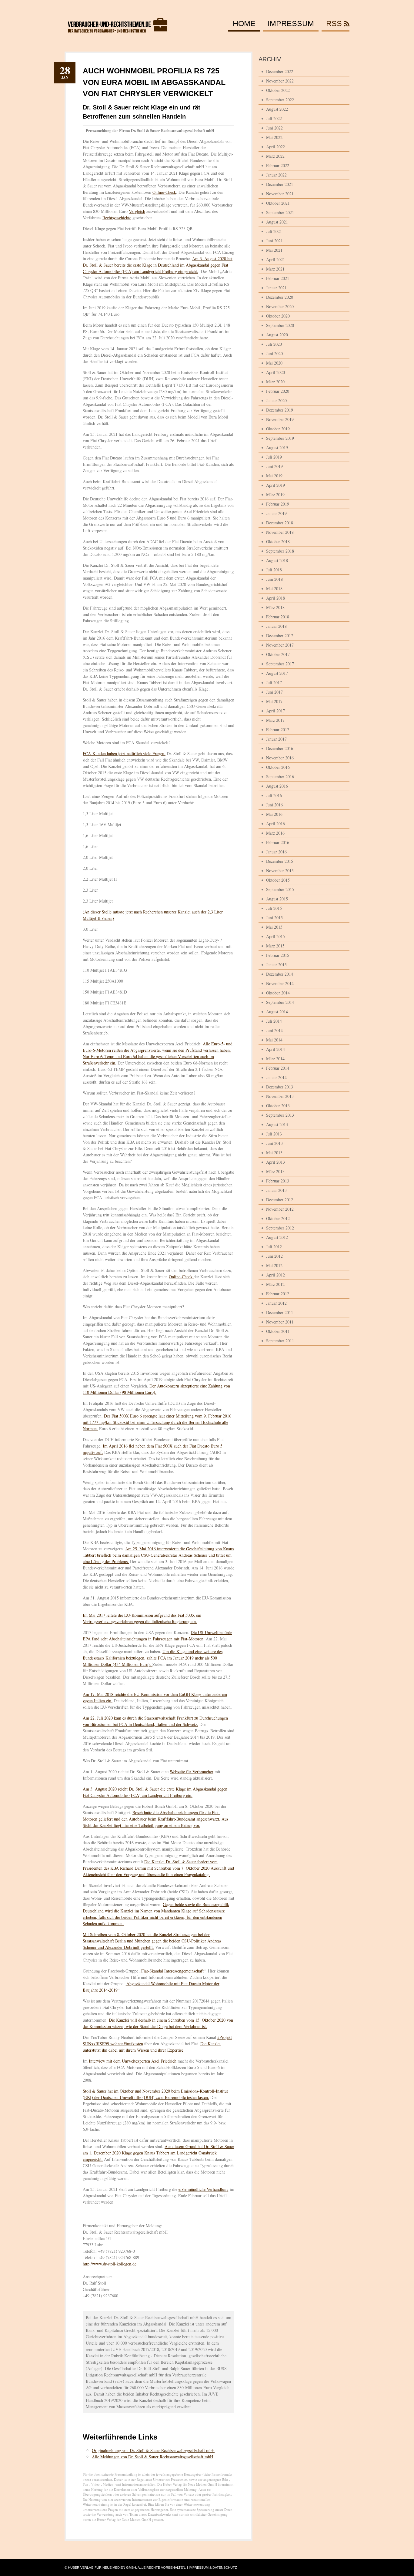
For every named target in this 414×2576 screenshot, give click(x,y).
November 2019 (280, 419)
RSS (334, 24)
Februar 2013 (278, 1181)
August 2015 (277, 899)
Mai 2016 (274, 814)
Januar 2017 (276, 739)
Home (244, 24)
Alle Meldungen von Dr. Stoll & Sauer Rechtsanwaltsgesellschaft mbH (152, 2457)
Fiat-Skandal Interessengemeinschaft (172, 1971)
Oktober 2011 (278, 1331)
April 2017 (275, 711)
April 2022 (275, 147)
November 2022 (280, 81)
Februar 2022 (278, 165)
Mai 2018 (274, 589)
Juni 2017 (274, 692)
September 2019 (280, 438)
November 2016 (280, 758)
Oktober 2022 (278, 90)
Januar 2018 (276, 626)
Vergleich (137, 211)
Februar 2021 (278, 278)
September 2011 (280, 1341)
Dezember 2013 (280, 1087)
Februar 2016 (278, 842)
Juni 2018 (274, 579)
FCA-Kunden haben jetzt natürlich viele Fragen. (124, 753)
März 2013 (275, 1171)
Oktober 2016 (278, 767)
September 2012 (280, 1228)
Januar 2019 (276, 513)
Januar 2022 (276, 175)
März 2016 (275, 833)
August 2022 (277, 109)
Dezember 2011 (280, 1312)
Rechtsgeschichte (117, 218)
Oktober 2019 (278, 429)
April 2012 (275, 1275)
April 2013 (275, 1162)
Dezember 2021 (280, 184)
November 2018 (280, 532)
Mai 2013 (274, 1153)
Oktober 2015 (278, 880)
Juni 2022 (274, 128)
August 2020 (277, 335)
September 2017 (280, 664)
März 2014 (275, 1059)
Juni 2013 (274, 1143)
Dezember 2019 (280, 410)
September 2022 (280, 100)
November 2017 (280, 645)
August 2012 (277, 1237)
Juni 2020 (274, 353)
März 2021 (275, 269)
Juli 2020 (274, 344)
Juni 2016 (274, 805)
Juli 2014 (274, 1021)
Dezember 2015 (280, 861)
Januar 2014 (276, 1077)
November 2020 (280, 306)
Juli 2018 (274, 570)
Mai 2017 (274, 701)
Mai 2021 (274, 250)
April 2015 (275, 936)
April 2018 (275, 598)
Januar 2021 (276, 288)
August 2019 (277, 447)
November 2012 (280, 1209)
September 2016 (280, 777)
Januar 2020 (276, 400)
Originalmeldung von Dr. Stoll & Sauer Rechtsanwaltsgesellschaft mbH (153, 2450)
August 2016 (277, 786)
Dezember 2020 (280, 297)
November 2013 (280, 1096)
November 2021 (280, 194)
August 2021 (277, 222)
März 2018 (275, 607)
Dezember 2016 (280, 748)
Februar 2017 (278, 730)
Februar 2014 (278, 1068)
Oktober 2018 (278, 541)
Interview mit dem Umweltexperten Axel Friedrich (133, 2061)
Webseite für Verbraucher (192, 1772)
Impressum (291, 24)
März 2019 (275, 494)
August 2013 (277, 1124)
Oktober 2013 (278, 1106)
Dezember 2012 (280, 1200)
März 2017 (275, 720)
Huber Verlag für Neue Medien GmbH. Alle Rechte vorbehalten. (127, 2568)
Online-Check (164, 192)
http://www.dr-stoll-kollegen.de (110, 2264)
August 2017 (277, 673)
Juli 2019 (274, 457)
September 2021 (280, 212)
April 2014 (275, 1049)
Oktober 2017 (278, 654)
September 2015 (280, 889)
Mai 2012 (274, 1265)
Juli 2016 (274, 795)
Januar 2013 (276, 1190)
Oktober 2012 (278, 1218)
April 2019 (275, 485)
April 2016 (275, 824)
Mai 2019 (274, 476)
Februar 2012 (278, 1294)
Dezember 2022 (280, 71)
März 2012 (275, 1284)
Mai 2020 (274, 363)
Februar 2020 (278, 391)
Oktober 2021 (278, 203)
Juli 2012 (274, 1247)
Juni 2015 (274, 918)
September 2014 (280, 1002)
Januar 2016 (276, 852)
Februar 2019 (278, 504)
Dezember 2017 (280, 636)
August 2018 (277, 560)
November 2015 (280, 871)
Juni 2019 (274, 466)
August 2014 (277, 1012)
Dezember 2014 (280, 974)
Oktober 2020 (278, 316)
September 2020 (280, 325)
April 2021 (275, 259)
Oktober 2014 (278, 993)
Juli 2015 (274, 908)
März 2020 (275, 382)
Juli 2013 (274, 1134)
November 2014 (280, 983)
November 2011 (280, 1322)
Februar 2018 (278, 617)
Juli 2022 (274, 118)
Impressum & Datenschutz (213, 2568)
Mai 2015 (274, 927)
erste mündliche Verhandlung (204, 2189)
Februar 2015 (278, 955)
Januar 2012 (276, 1303)
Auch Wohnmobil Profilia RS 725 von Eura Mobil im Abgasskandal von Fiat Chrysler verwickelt (154, 82)
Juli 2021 (274, 231)
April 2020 (275, 372)
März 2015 (275, 946)
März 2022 (275, 156)
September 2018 (280, 551)
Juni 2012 (274, 1256)
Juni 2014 (274, 1030)
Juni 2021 (274, 241)
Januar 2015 (276, 965)
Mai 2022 (274, 137)
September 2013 (280, 1115)
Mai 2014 (274, 1040)
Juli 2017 (274, 683)
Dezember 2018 (280, 523)
